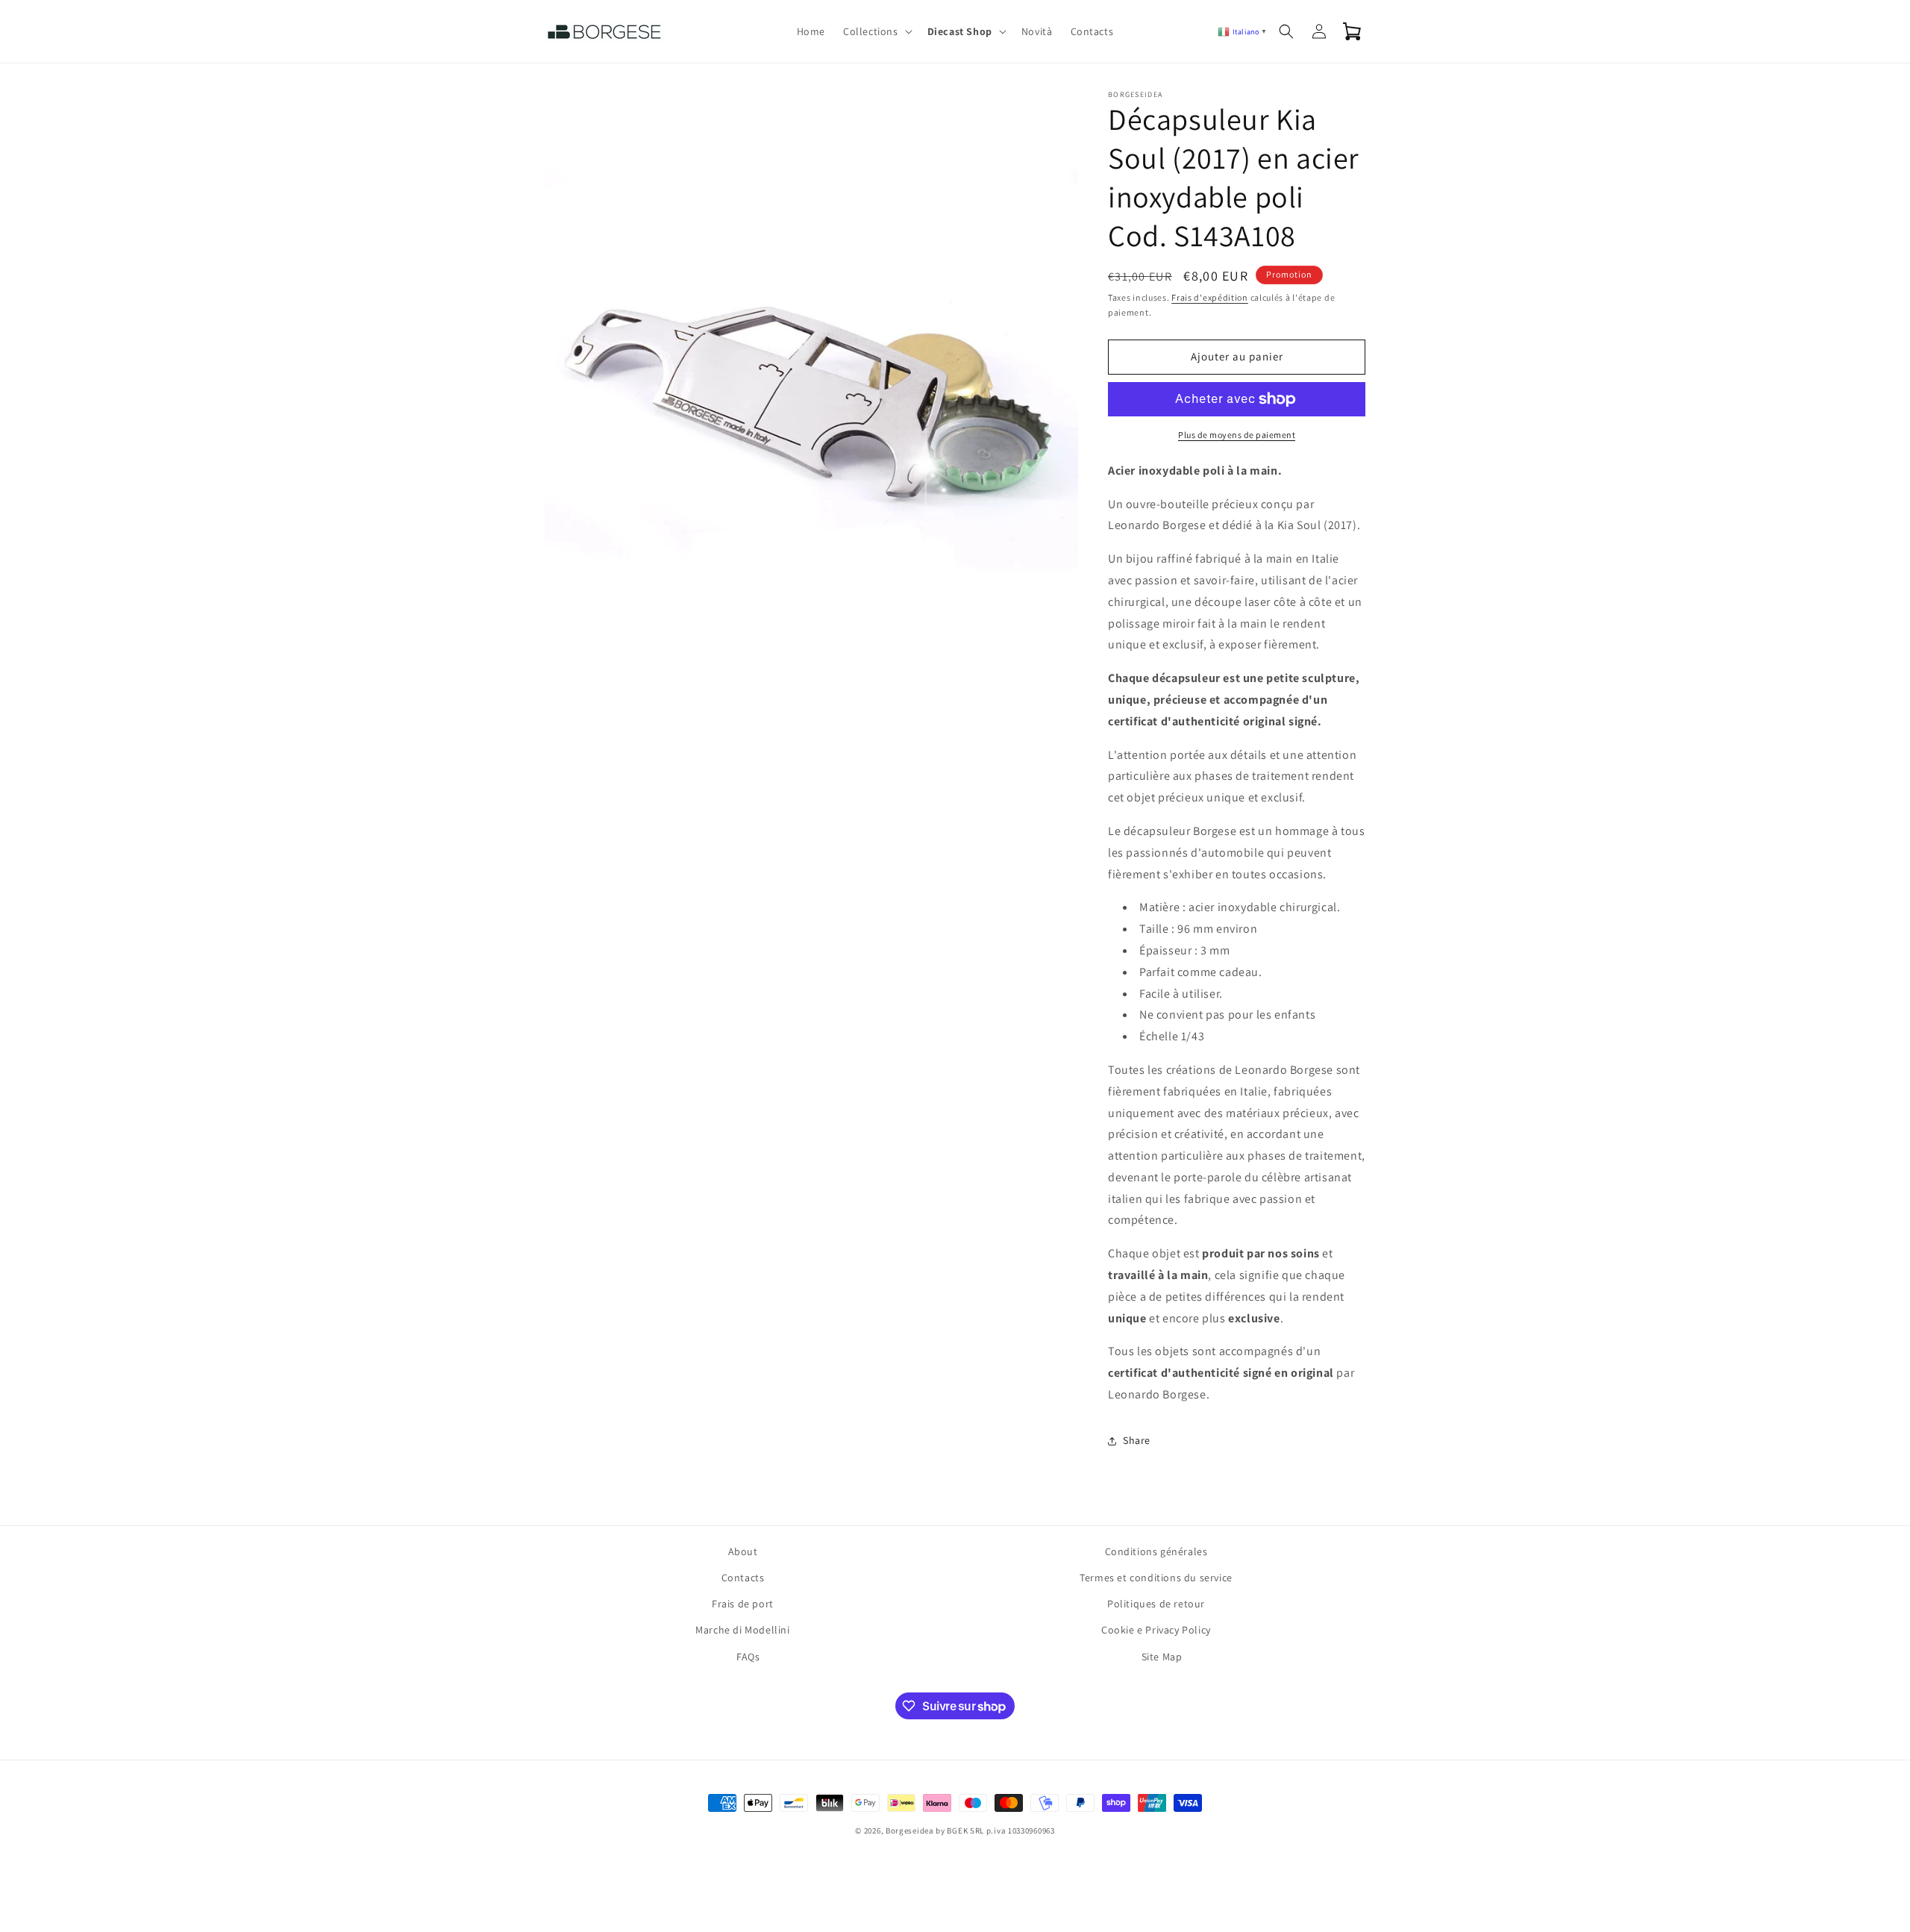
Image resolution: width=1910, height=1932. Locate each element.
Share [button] (1137, 1440)
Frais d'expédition (1210, 297)
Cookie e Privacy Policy (1156, 1630)
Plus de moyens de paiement (1237, 435)
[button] (876, 31)
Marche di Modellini (742, 1630)
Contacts (743, 1578)
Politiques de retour (1156, 1604)
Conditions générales (1156, 1551)
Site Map (1162, 1657)
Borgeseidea (910, 1831)
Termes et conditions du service (1156, 1578)
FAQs (748, 1657)
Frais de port (743, 1604)
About (743, 1551)
